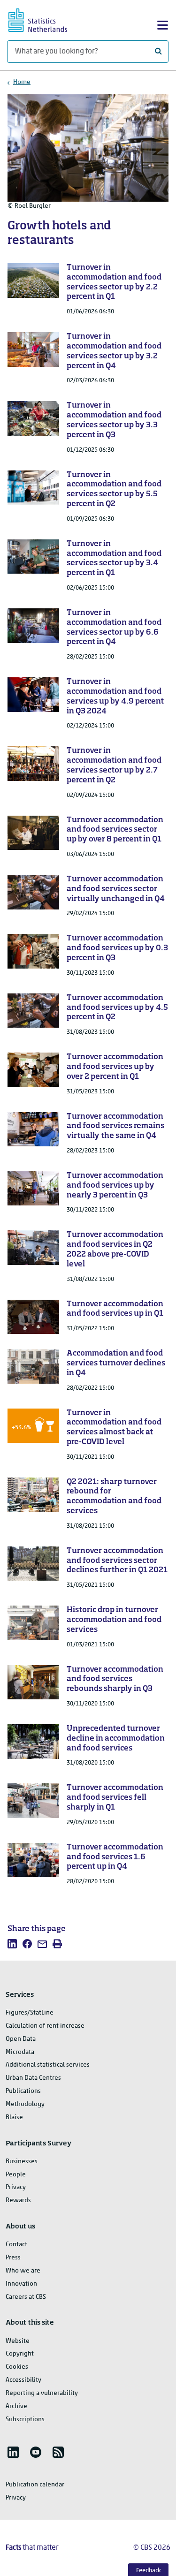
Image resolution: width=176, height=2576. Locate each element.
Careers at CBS (26, 2297)
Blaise (14, 2118)
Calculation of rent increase (45, 2026)
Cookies (17, 2367)
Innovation (21, 2284)
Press (13, 2258)
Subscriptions (25, 2420)
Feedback (149, 2571)
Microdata (20, 2052)
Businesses (22, 2162)
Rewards (18, 2201)
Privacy (16, 2187)
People (16, 2175)
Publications (23, 2091)
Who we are (23, 2271)
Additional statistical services (48, 2065)
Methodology (25, 2104)
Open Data (21, 2039)
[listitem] (12, 1944)
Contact (16, 2245)
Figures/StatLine (30, 2013)
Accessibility (23, 2380)
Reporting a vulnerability (42, 2393)
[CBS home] (46, 19)
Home (22, 82)
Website (18, 2341)
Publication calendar (35, 2485)
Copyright (20, 2354)
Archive (16, 2406)
